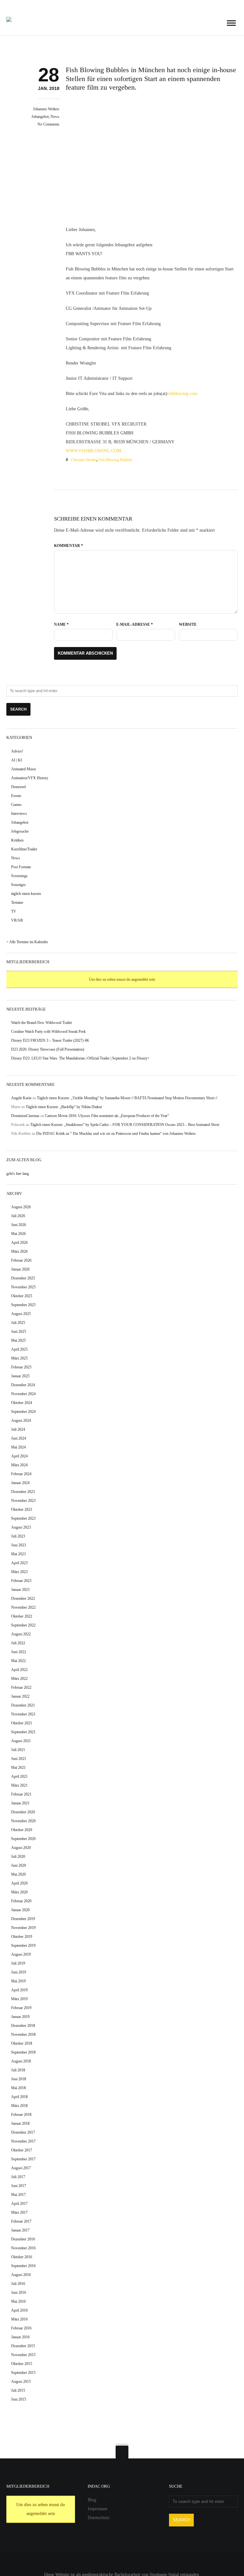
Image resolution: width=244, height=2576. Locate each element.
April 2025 (19, 1349)
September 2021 (23, 1732)
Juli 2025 (18, 1323)
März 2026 (19, 1251)
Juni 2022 (19, 1652)
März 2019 (19, 1999)
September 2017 (23, 2159)
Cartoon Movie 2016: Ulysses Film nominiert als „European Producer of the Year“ (107, 1116)
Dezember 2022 (23, 1598)
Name (61, 624)
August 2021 (21, 1741)
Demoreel (18, 787)
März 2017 (19, 2212)
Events (16, 796)
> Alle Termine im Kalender (27, 942)
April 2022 (19, 1670)
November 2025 (23, 1287)
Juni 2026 (19, 1225)
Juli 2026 (18, 1216)
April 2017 (19, 2204)
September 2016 (23, 2266)
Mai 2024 (18, 1447)
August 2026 (21, 1207)
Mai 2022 (18, 1661)
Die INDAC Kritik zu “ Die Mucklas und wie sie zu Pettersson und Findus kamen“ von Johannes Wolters (116, 1134)
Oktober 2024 (22, 1403)
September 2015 (23, 2373)
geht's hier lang (18, 1174)
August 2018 (21, 2061)
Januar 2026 (20, 1269)
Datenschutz (98, 2518)
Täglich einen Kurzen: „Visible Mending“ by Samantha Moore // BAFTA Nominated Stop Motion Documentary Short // (127, 1098)
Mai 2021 (18, 1768)
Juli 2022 (18, 1643)
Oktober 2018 (22, 2043)
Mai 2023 (18, 1554)
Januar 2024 (20, 1483)
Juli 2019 (18, 1963)
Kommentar (68, 546)
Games (16, 805)
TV (14, 911)
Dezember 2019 (23, 1919)
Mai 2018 (18, 2088)
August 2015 (21, 2382)
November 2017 (23, 2141)
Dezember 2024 (23, 1385)
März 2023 (19, 1572)
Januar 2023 (20, 1590)
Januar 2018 (20, 2123)
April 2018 (19, 2097)
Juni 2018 (19, 2079)
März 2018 (19, 2106)
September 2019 (23, 1946)
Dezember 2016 (23, 2239)
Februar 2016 (21, 2328)
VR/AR (17, 920)
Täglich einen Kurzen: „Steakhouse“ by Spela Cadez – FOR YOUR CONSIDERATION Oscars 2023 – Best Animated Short (125, 1125)
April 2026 (19, 1243)
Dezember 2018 (23, 2026)
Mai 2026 (18, 1234)
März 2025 (19, 1358)
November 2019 (23, 1928)
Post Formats (21, 867)
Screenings (19, 876)
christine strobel (84, 460)
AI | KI (17, 760)
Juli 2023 (18, 1536)
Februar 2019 (21, 2008)
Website (188, 624)
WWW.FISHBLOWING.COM (93, 451)
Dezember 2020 (23, 1812)
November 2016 (23, 2248)
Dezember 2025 (23, 1278)
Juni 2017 (19, 2186)
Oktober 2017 (22, 2150)
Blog (92, 2500)
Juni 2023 (19, 1545)
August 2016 (21, 2275)
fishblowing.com (182, 394)
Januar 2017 (20, 2230)
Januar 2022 (20, 1696)
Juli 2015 (18, 2390)
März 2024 (19, 1465)
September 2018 (23, 2052)
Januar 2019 (20, 2017)
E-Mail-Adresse (135, 624)
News (55, 117)
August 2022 (21, 1634)
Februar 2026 (21, 1260)
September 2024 (23, 1412)
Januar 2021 (20, 1803)
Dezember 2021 (23, 1705)
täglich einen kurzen (26, 894)
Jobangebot (40, 117)
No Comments (48, 124)
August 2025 (21, 1314)
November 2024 (23, 1394)
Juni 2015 (19, 2399)
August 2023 (21, 1527)
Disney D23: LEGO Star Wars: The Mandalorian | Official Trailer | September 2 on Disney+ (80, 1058)
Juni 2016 (19, 2293)
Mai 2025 (18, 1340)
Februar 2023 (21, 1581)
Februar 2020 (21, 1901)
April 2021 (19, 1776)
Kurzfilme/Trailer (24, 849)
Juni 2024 (19, 1438)
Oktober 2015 (22, 2364)
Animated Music (24, 769)
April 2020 (19, 1883)
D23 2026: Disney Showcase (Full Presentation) (48, 1049)
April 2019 (19, 1990)
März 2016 (19, 2319)
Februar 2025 (21, 1367)
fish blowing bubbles (115, 460)
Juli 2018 (18, 2070)
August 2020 (21, 1848)
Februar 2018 (21, 2115)
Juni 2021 (19, 1759)
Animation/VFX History (30, 778)
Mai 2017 (18, 2195)
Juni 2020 (19, 1865)
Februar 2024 (21, 1474)
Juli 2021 (18, 1750)
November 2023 (23, 1501)
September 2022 (23, 1625)
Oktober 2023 (22, 1509)
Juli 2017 (18, 2177)
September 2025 (23, 1305)
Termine (17, 903)
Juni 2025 (19, 1332)
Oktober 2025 (22, 1296)
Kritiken (17, 840)
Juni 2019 (19, 1972)
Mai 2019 (18, 1981)
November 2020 (23, 1821)
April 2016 (19, 2310)
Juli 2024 (18, 1429)
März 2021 (19, 1785)
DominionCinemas (25, 1116)
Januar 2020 (20, 1910)
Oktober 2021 (22, 1723)
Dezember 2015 (23, 2346)
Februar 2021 (21, 1794)
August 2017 (21, 2168)
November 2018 (23, 2034)
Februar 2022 (21, 1687)
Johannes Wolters (46, 109)
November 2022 (23, 1607)
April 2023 (19, 1563)
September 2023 (23, 1518)
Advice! (17, 751)
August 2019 (21, 1954)
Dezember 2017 (23, 2132)
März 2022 (19, 1679)
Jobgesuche (20, 831)
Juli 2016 (18, 2284)
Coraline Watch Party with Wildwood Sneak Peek (48, 1032)
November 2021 (23, 1714)
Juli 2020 (18, 1857)
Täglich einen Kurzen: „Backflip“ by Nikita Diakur (64, 1107)
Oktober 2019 (22, 1937)
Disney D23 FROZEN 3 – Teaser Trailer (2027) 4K (50, 1040)
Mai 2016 (18, 2301)
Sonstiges (18, 885)
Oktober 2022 (22, 1616)
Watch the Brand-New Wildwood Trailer (42, 1023)
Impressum (98, 2509)
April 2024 (19, 1456)
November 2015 (23, 2355)
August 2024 (21, 1421)
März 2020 (19, 1892)
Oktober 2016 (22, 2257)
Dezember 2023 (23, 1492)
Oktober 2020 (22, 1830)
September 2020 (23, 1839)
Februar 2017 (21, 2221)
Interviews (19, 814)
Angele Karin (21, 1098)
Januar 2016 (20, 2337)
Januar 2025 (20, 1376)
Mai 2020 (18, 1874)
